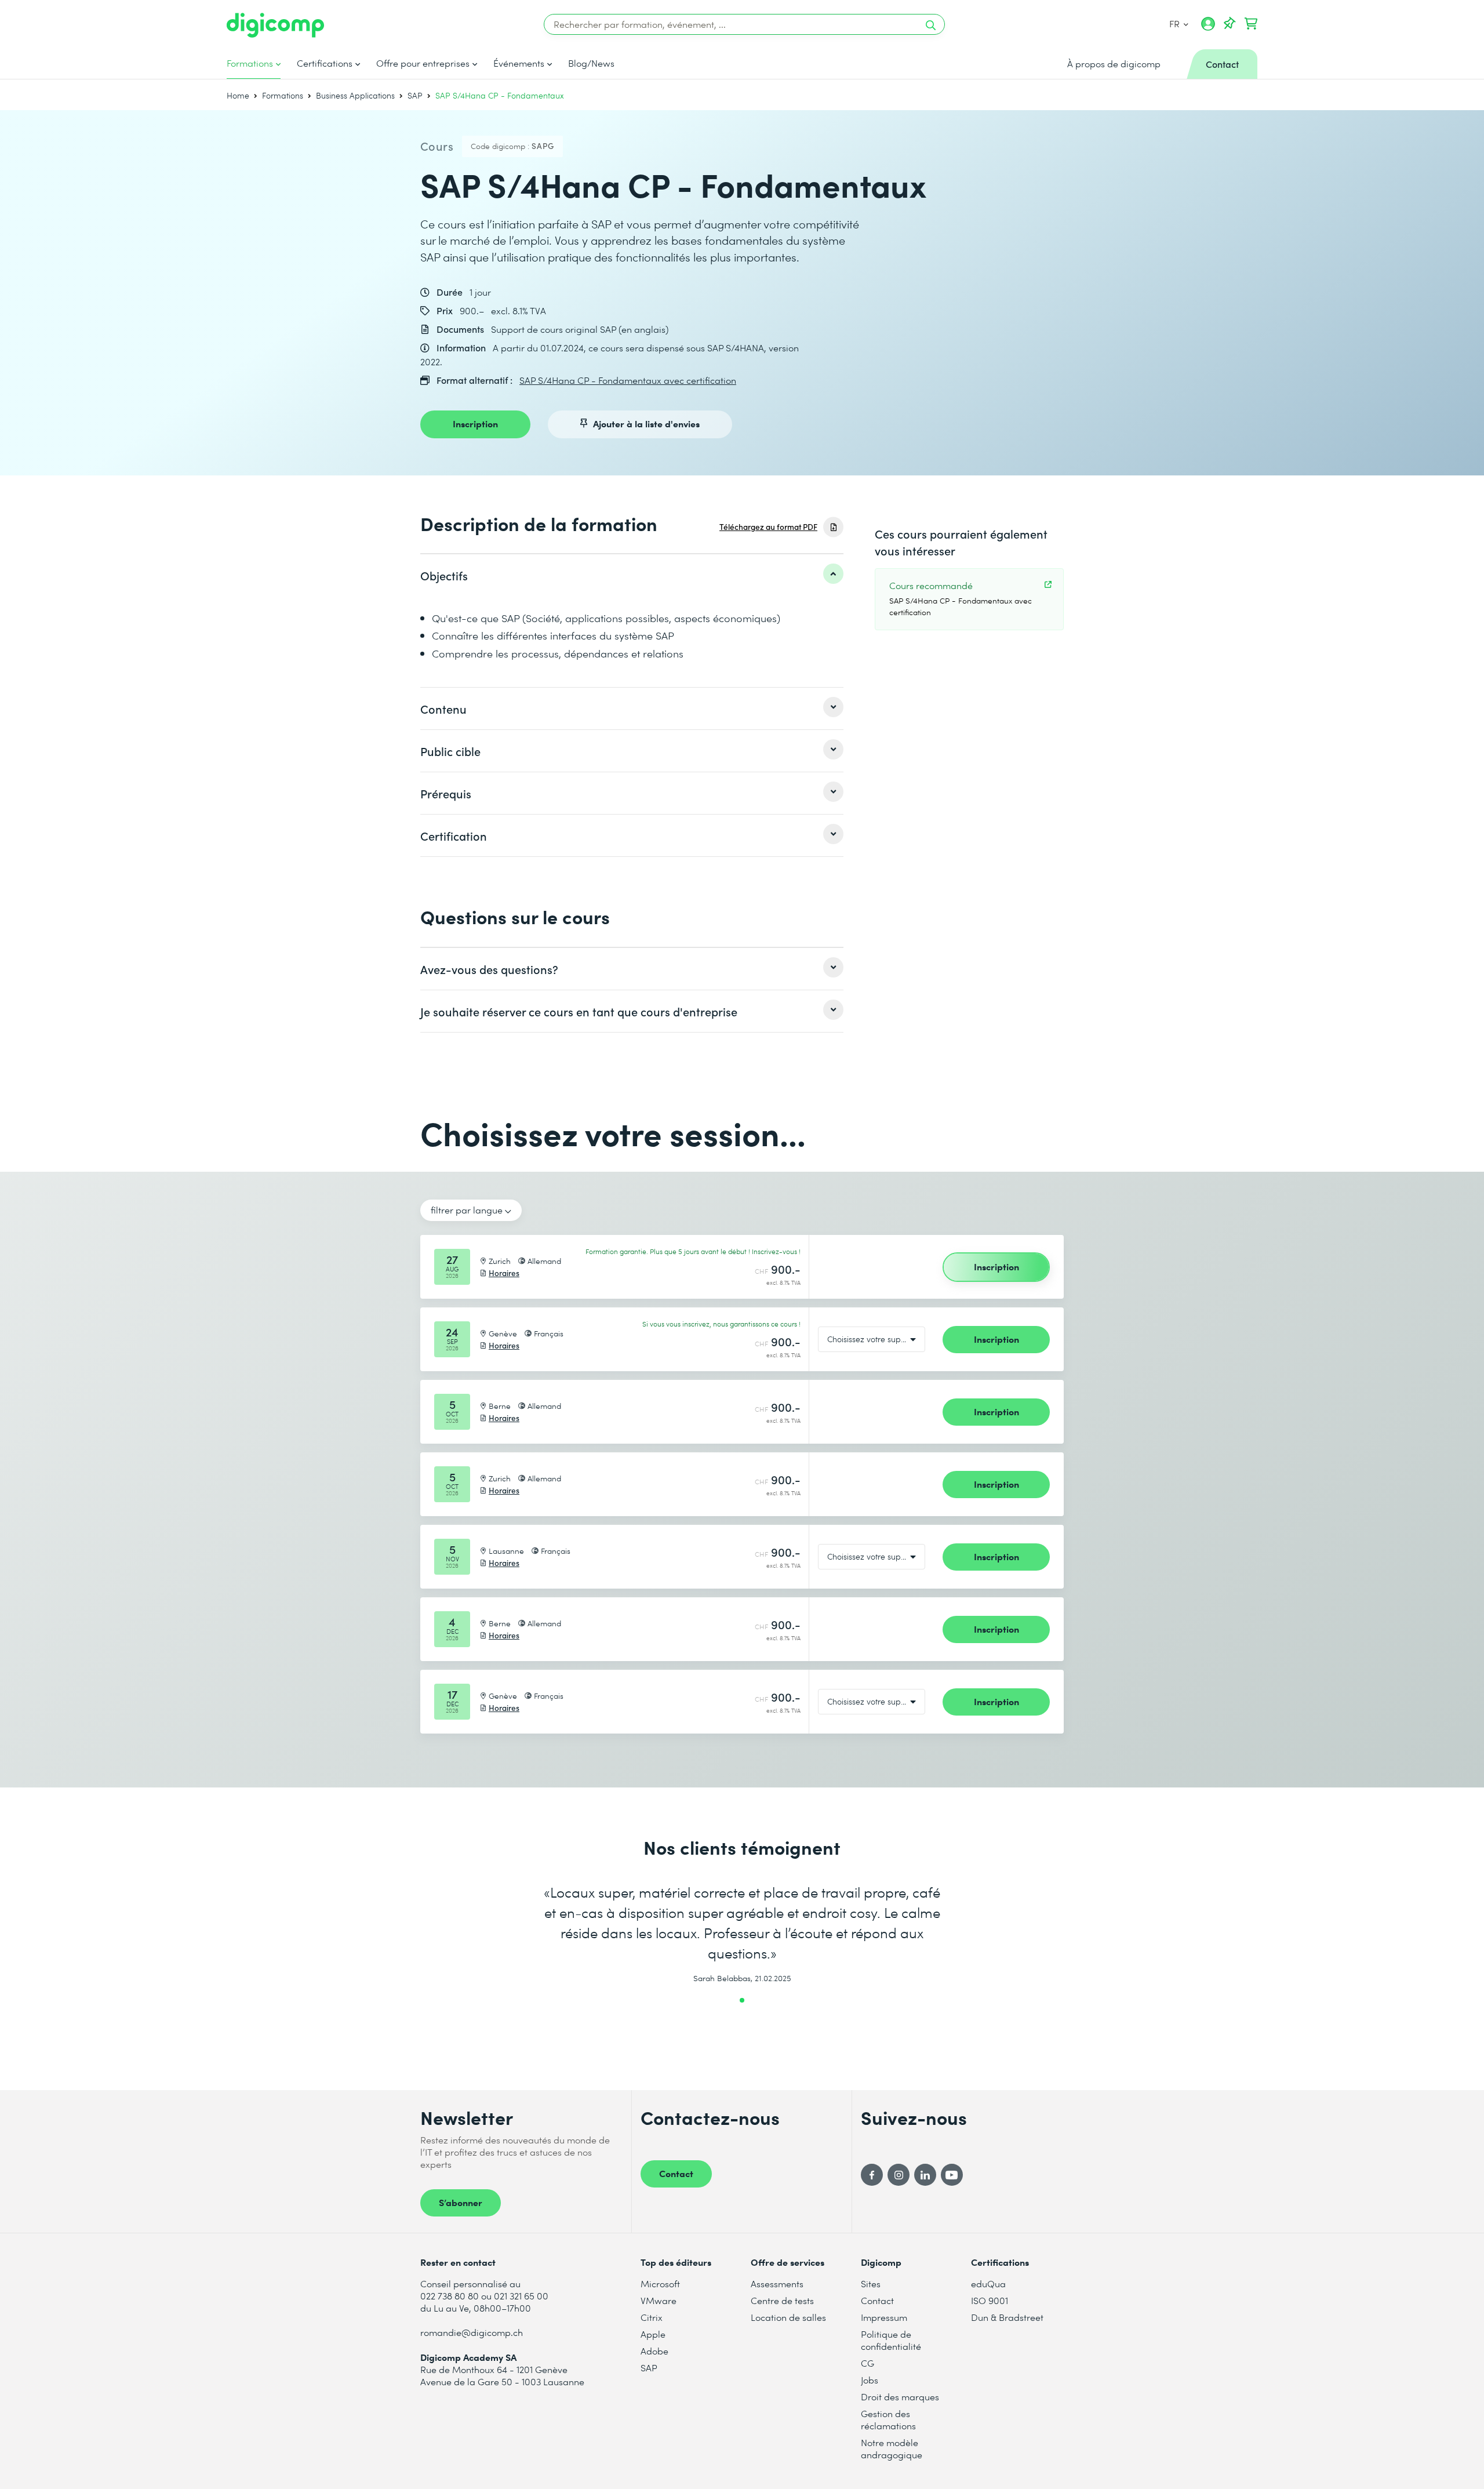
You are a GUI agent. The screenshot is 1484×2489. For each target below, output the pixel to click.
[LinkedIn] (925, 2175)
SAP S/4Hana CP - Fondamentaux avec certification (628, 380)
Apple (653, 2334)
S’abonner (461, 2202)
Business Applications (355, 95)
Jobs (870, 2380)
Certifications (325, 63)
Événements (519, 63)
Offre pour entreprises (423, 63)
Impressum (884, 2317)
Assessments (777, 2283)
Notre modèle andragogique (892, 2448)
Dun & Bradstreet (1007, 2317)
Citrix (652, 2317)
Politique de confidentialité (891, 2340)
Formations (250, 63)
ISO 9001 (990, 2300)
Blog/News (591, 63)
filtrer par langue (467, 1210)
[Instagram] (899, 2175)
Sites (871, 2283)
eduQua (988, 2283)
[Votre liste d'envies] (1230, 24)
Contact (676, 2173)
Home (238, 95)
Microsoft (660, 2283)
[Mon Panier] (1251, 24)
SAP (415, 95)
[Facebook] (872, 2175)
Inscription (475, 423)
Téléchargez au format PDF (768, 527)
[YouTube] (952, 2175)
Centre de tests (782, 2300)
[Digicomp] (275, 25)
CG (868, 2363)
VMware (659, 2300)
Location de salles (788, 2317)
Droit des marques (900, 2397)
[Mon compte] (1208, 28)
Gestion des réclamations (888, 2419)
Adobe (654, 2351)
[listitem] (632, 575)
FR (1175, 23)
